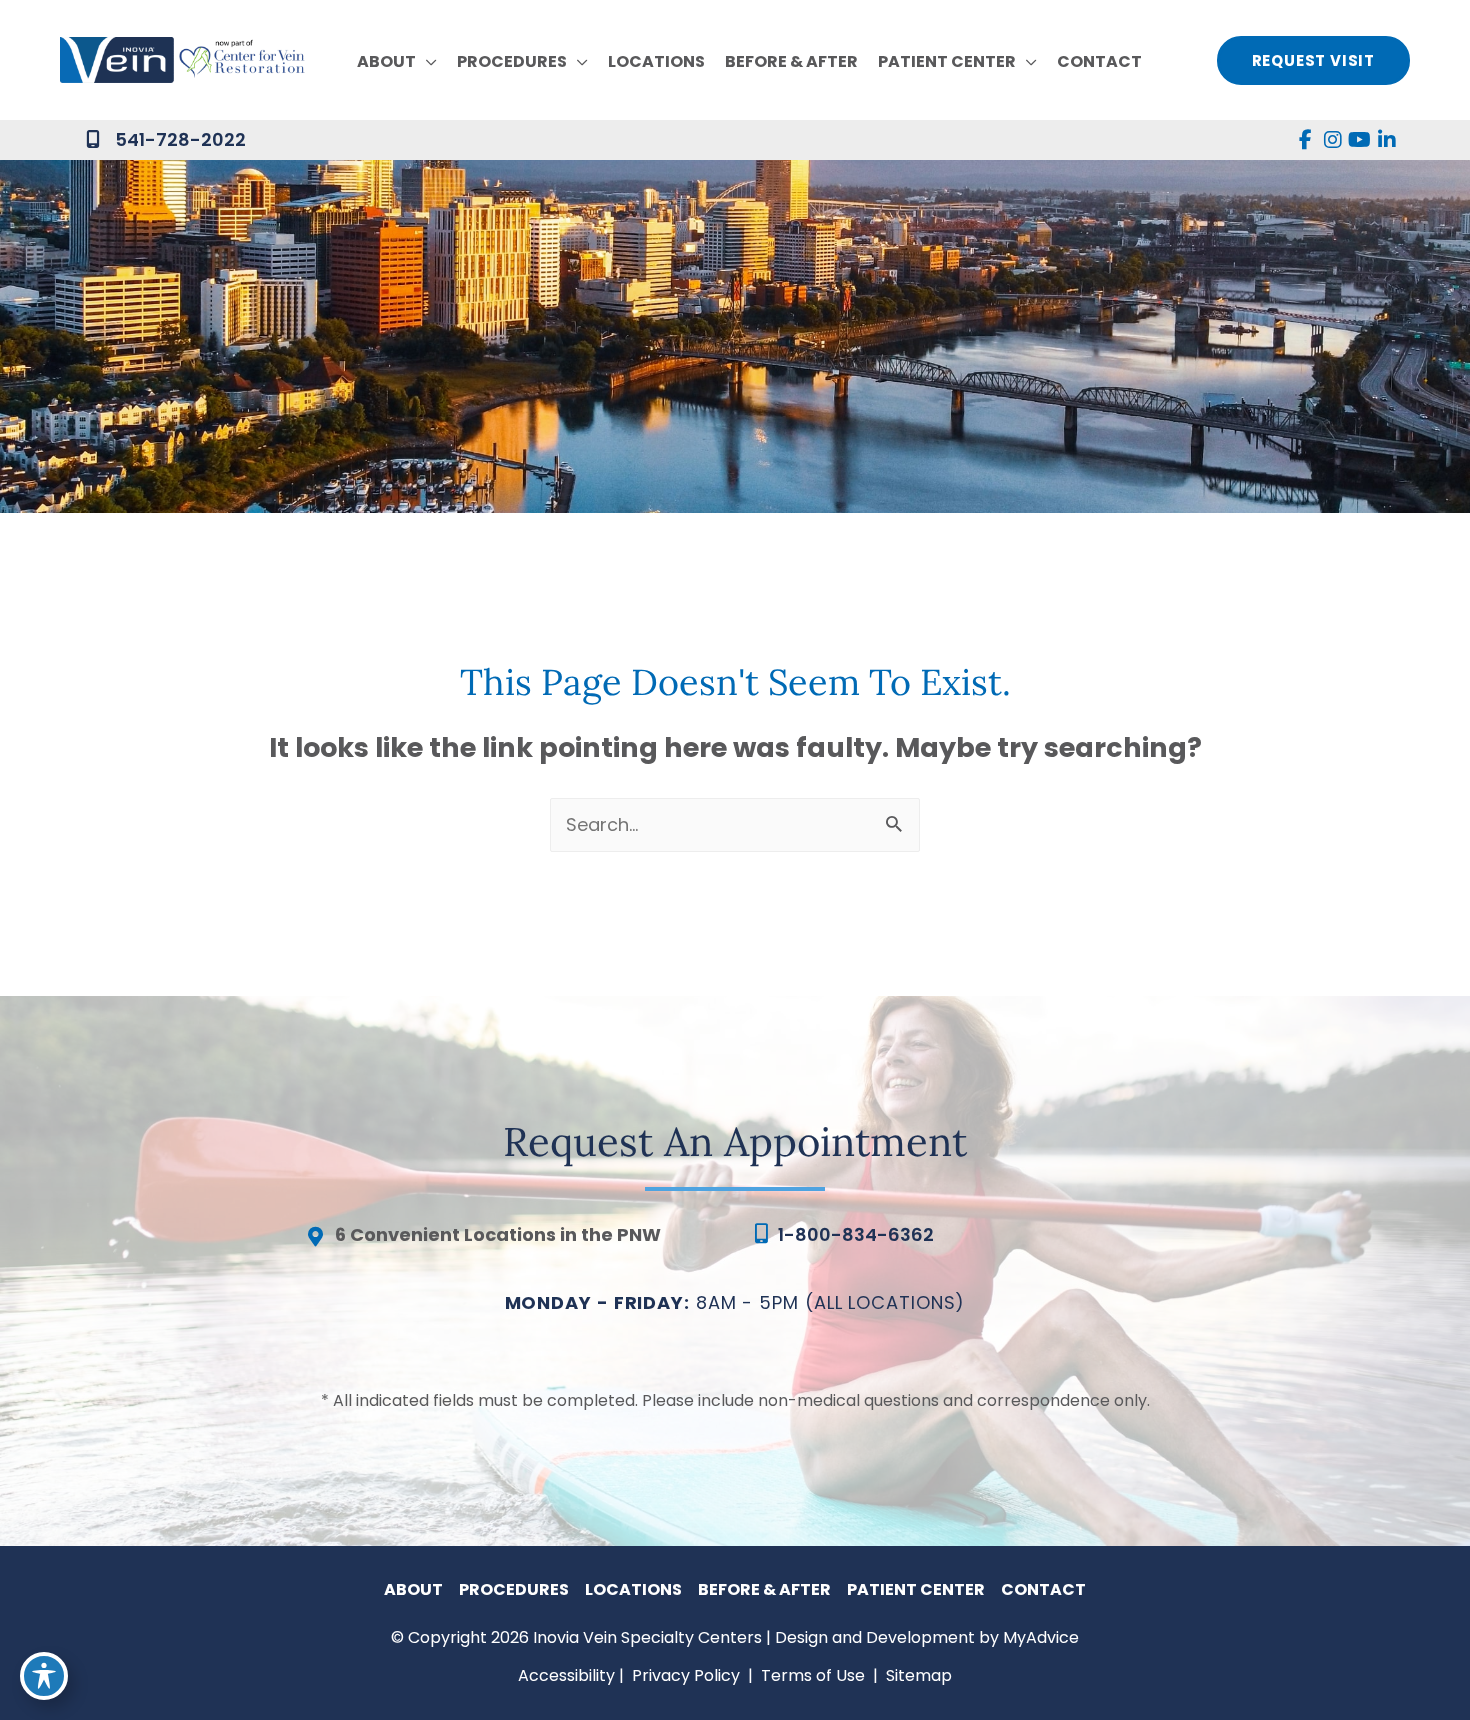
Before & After (764, 1589)
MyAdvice (1041, 1637)
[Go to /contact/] (510, 1240)
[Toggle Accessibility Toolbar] (44, 1676)
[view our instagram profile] (1332, 140)
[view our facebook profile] (1305, 140)
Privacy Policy (686, 1675)
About (413, 1589)
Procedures (514, 1589)
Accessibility (566, 1675)
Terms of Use (813, 1675)
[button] (426, 62)
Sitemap (917, 1675)
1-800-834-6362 (856, 1234)
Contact (1043, 1589)
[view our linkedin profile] (1386, 140)
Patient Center (916, 1589)
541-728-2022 (180, 139)
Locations (633, 1589)
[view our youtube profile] (1359, 140)
